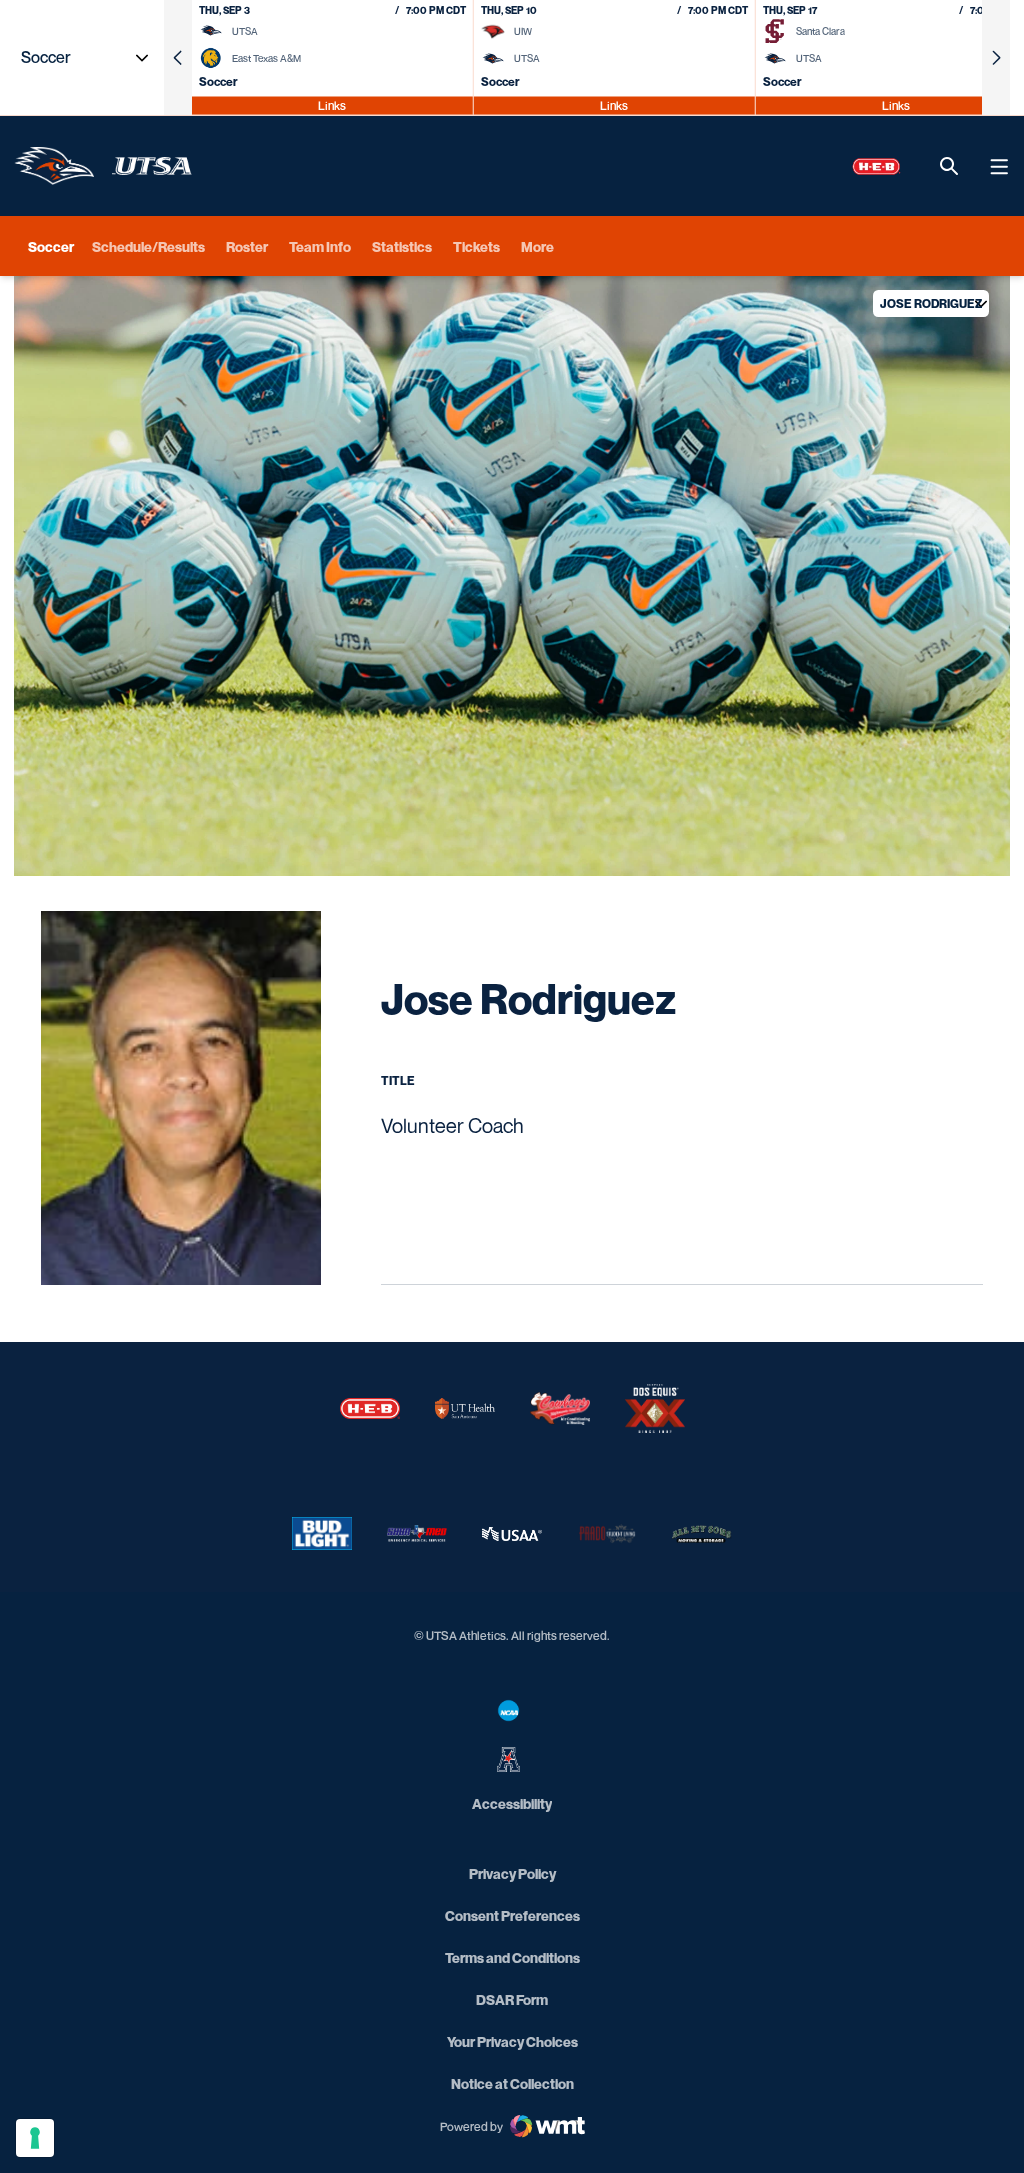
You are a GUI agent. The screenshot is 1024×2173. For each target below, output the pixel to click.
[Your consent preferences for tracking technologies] (35, 2138)
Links (332, 104)
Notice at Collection (512, 2083)
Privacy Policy (512, 1873)
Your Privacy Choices (512, 2041)
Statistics (402, 246)
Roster (247, 246)
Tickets (476, 246)
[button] (178, 57)
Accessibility (512, 1803)
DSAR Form (512, 1999)
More (537, 246)
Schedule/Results (148, 246)
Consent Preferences (512, 1915)
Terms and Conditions (512, 1957)
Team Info (320, 246)
